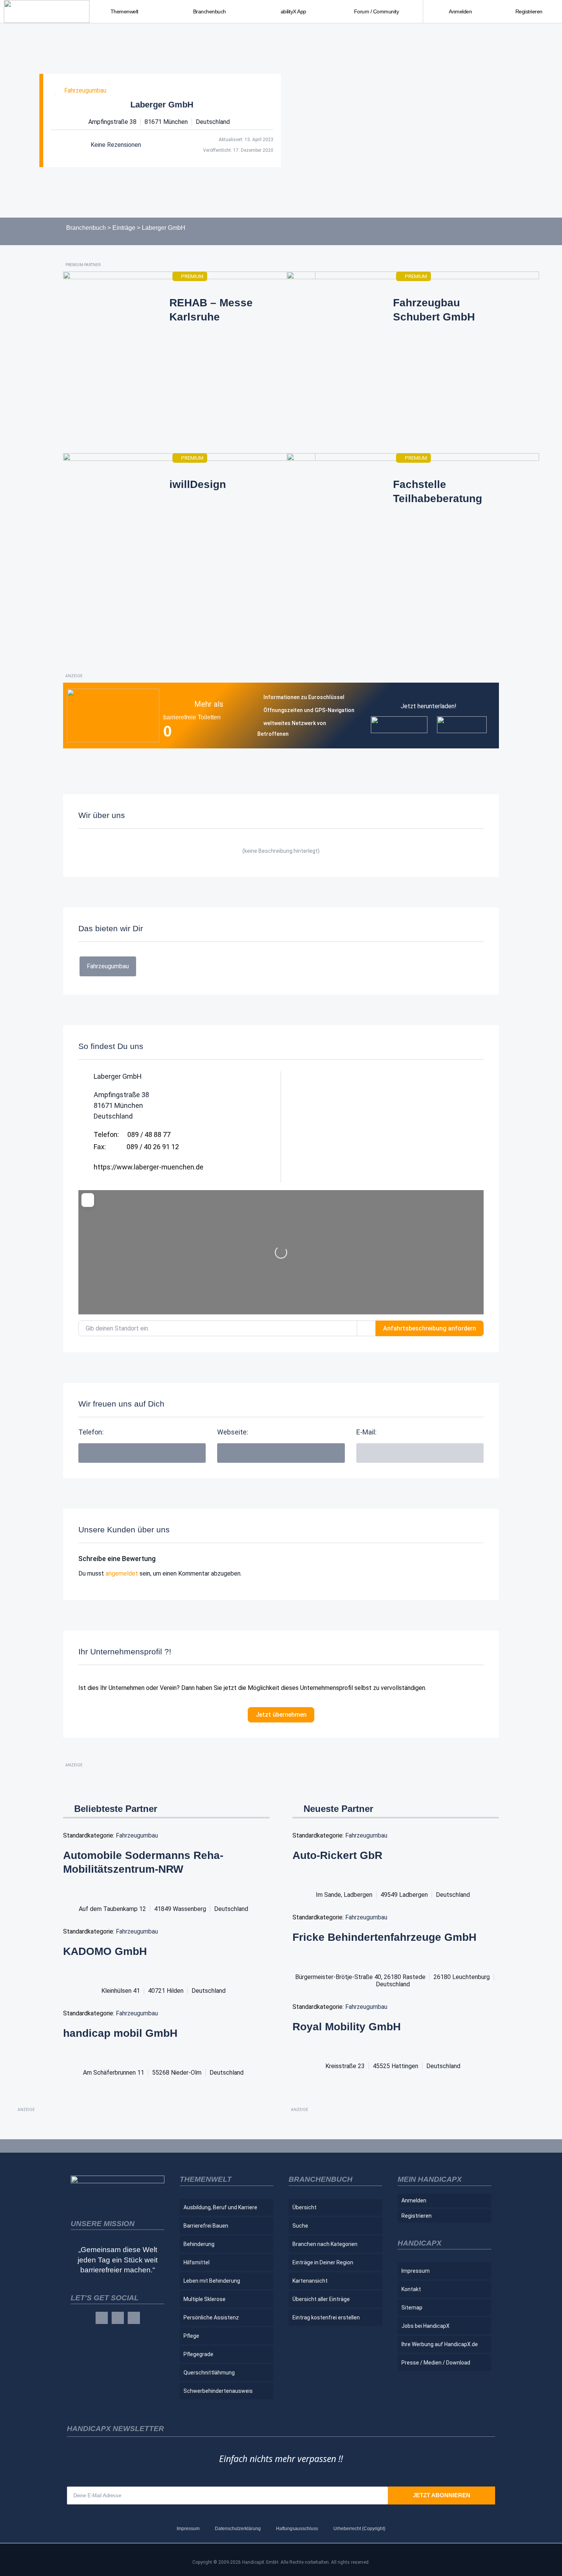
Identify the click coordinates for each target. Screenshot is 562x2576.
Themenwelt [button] (124, 11)
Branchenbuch (86, 228)
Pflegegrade (198, 2354)
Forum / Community (377, 11)
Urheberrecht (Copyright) (359, 2529)
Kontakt (411, 2289)
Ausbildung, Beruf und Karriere (220, 2207)
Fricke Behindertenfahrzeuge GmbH (384, 1937)
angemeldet (122, 1573)
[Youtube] (134, 2318)
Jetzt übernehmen (281, 1715)
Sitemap (412, 2308)
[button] (420, 1453)
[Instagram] (118, 2318)
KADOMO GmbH (105, 1951)
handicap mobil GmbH (120, 2033)
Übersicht (305, 2207)
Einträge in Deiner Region (323, 2262)
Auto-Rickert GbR (337, 1855)
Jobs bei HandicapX (426, 2326)
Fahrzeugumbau (85, 90)
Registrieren (529, 11)
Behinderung (199, 2244)
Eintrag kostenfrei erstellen (326, 2317)
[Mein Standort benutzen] (366, 1328)
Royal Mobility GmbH (347, 2027)
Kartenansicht (310, 2281)
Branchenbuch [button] (210, 11)
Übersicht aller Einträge (321, 2299)
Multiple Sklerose (205, 2299)
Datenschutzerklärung (238, 2529)
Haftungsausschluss (297, 2529)
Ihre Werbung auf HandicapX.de (440, 2344)
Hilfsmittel (197, 2262)
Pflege (191, 2336)
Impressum (416, 2271)
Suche (300, 2226)
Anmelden (460, 11)
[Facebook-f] (102, 2318)
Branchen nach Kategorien (325, 2244)
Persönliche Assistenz (211, 2317)
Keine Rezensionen (116, 145)
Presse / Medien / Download (436, 2363)
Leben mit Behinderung (212, 2281)
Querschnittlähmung (209, 2373)
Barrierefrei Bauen (206, 2226)
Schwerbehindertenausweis (218, 2391)
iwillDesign (198, 484)
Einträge (124, 228)
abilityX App (293, 11)
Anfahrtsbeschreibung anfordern (430, 1328)
